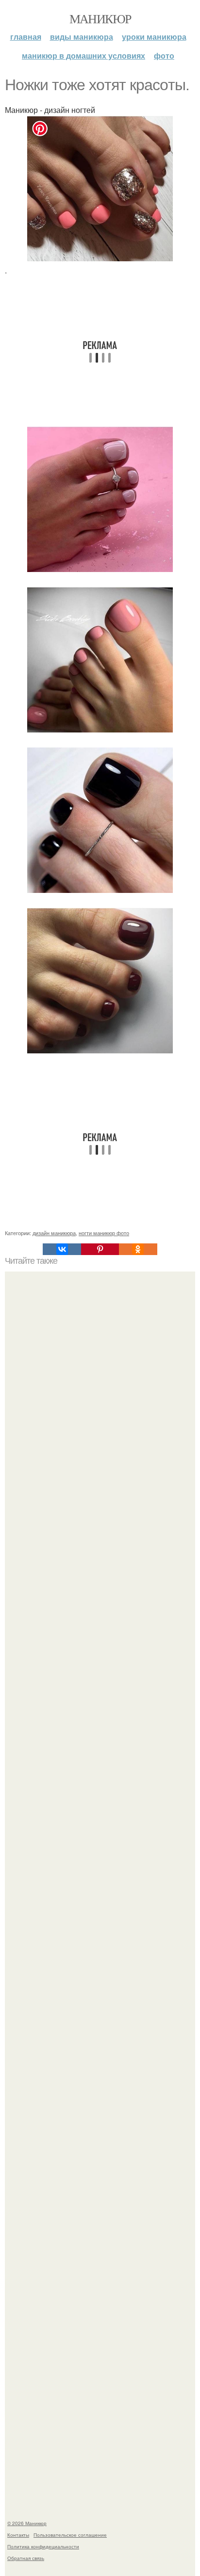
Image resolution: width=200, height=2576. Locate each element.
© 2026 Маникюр (27, 2523)
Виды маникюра (82, 37)
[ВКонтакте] (62, 1249)
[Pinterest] (100, 1249)
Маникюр (100, 18)
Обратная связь (26, 2558)
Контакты (18, 2535)
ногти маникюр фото (104, 1233)
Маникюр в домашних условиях (83, 56)
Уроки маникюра (154, 37)
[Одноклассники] (138, 1249)
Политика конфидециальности (43, 2546)
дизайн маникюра (54, 1233)
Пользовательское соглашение (70, 2535)
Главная (26, 37)
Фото (164, 56)
